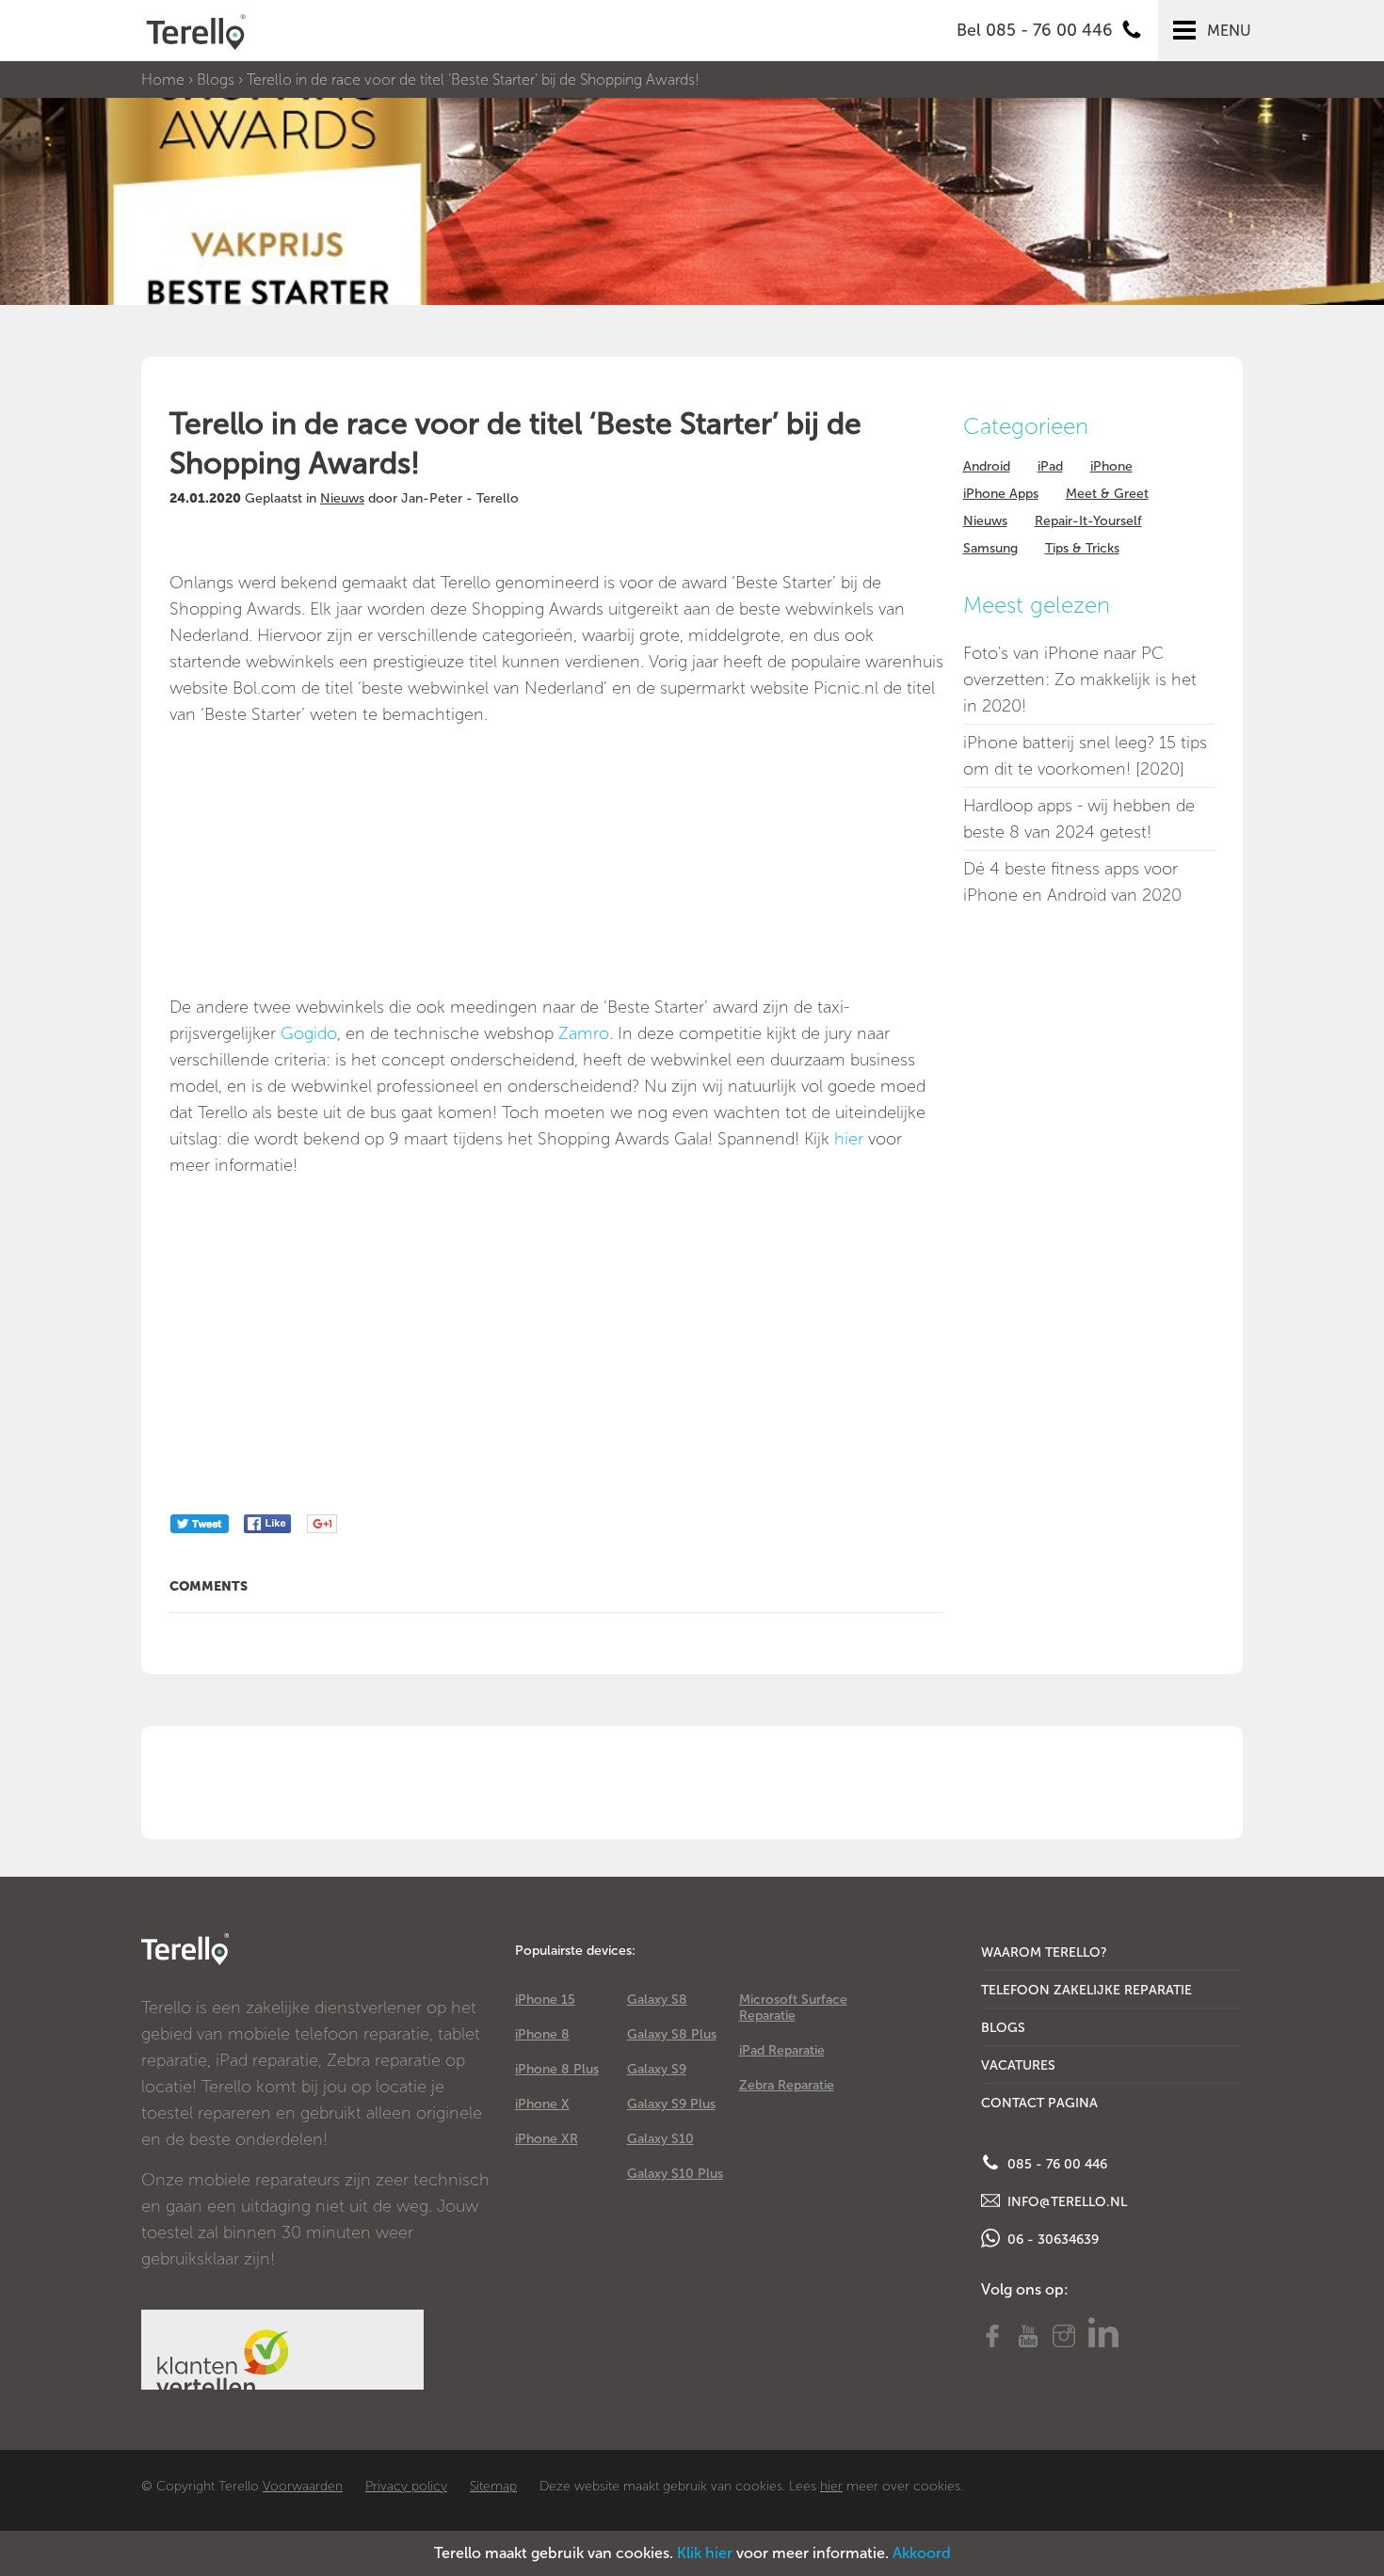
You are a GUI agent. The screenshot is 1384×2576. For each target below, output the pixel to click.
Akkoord (922, 2553)
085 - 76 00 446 (1055, 2164)
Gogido (309, 1033)
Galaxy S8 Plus (672, 2034)
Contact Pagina (1039, 2103)
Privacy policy (406, 2486)
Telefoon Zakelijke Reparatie (1086, 1990)
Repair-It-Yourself (1088, 521)
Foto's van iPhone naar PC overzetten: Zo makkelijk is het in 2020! (1080, 680)
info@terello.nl (1065, 2202)
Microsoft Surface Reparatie (793, 2008)
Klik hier (705, 2553)
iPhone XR (547, 2139)
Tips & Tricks (1082, 548)
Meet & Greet (1107, 494)
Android (987, 466)
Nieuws (342, 498)
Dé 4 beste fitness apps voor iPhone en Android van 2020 (1072, 882)
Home (163, 80)
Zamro (584, 1033)
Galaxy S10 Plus (675, 2174)
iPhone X (542, 2104)
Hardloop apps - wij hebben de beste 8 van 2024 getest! (1079, 819)
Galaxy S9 (657, 2069)
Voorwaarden (303, 2486)
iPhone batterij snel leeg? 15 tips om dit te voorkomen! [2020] (1085, 756)
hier (849, 1139)
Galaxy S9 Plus (671, 2104)
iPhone (1111, 466)
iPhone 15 (545, 2000)
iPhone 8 (542, 2034)
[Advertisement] (320, 859)
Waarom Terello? (1044, 1952)
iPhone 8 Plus (557, 2069)
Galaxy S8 (657, 2000)
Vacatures (1018, 2065)
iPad (1050, 466)
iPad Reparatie (782, 2050)
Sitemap (493, 2486)
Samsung (990, 548)
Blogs (216, 80)
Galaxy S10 (660, 2139)
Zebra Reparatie (787, 2085)
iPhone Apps (1001, 494)
